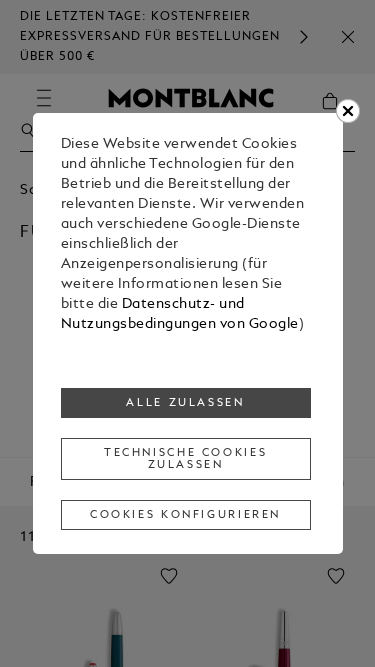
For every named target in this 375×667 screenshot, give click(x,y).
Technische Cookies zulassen (185, 459)
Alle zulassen (185, 403)
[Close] (348, 111)
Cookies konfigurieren (185, 515)
